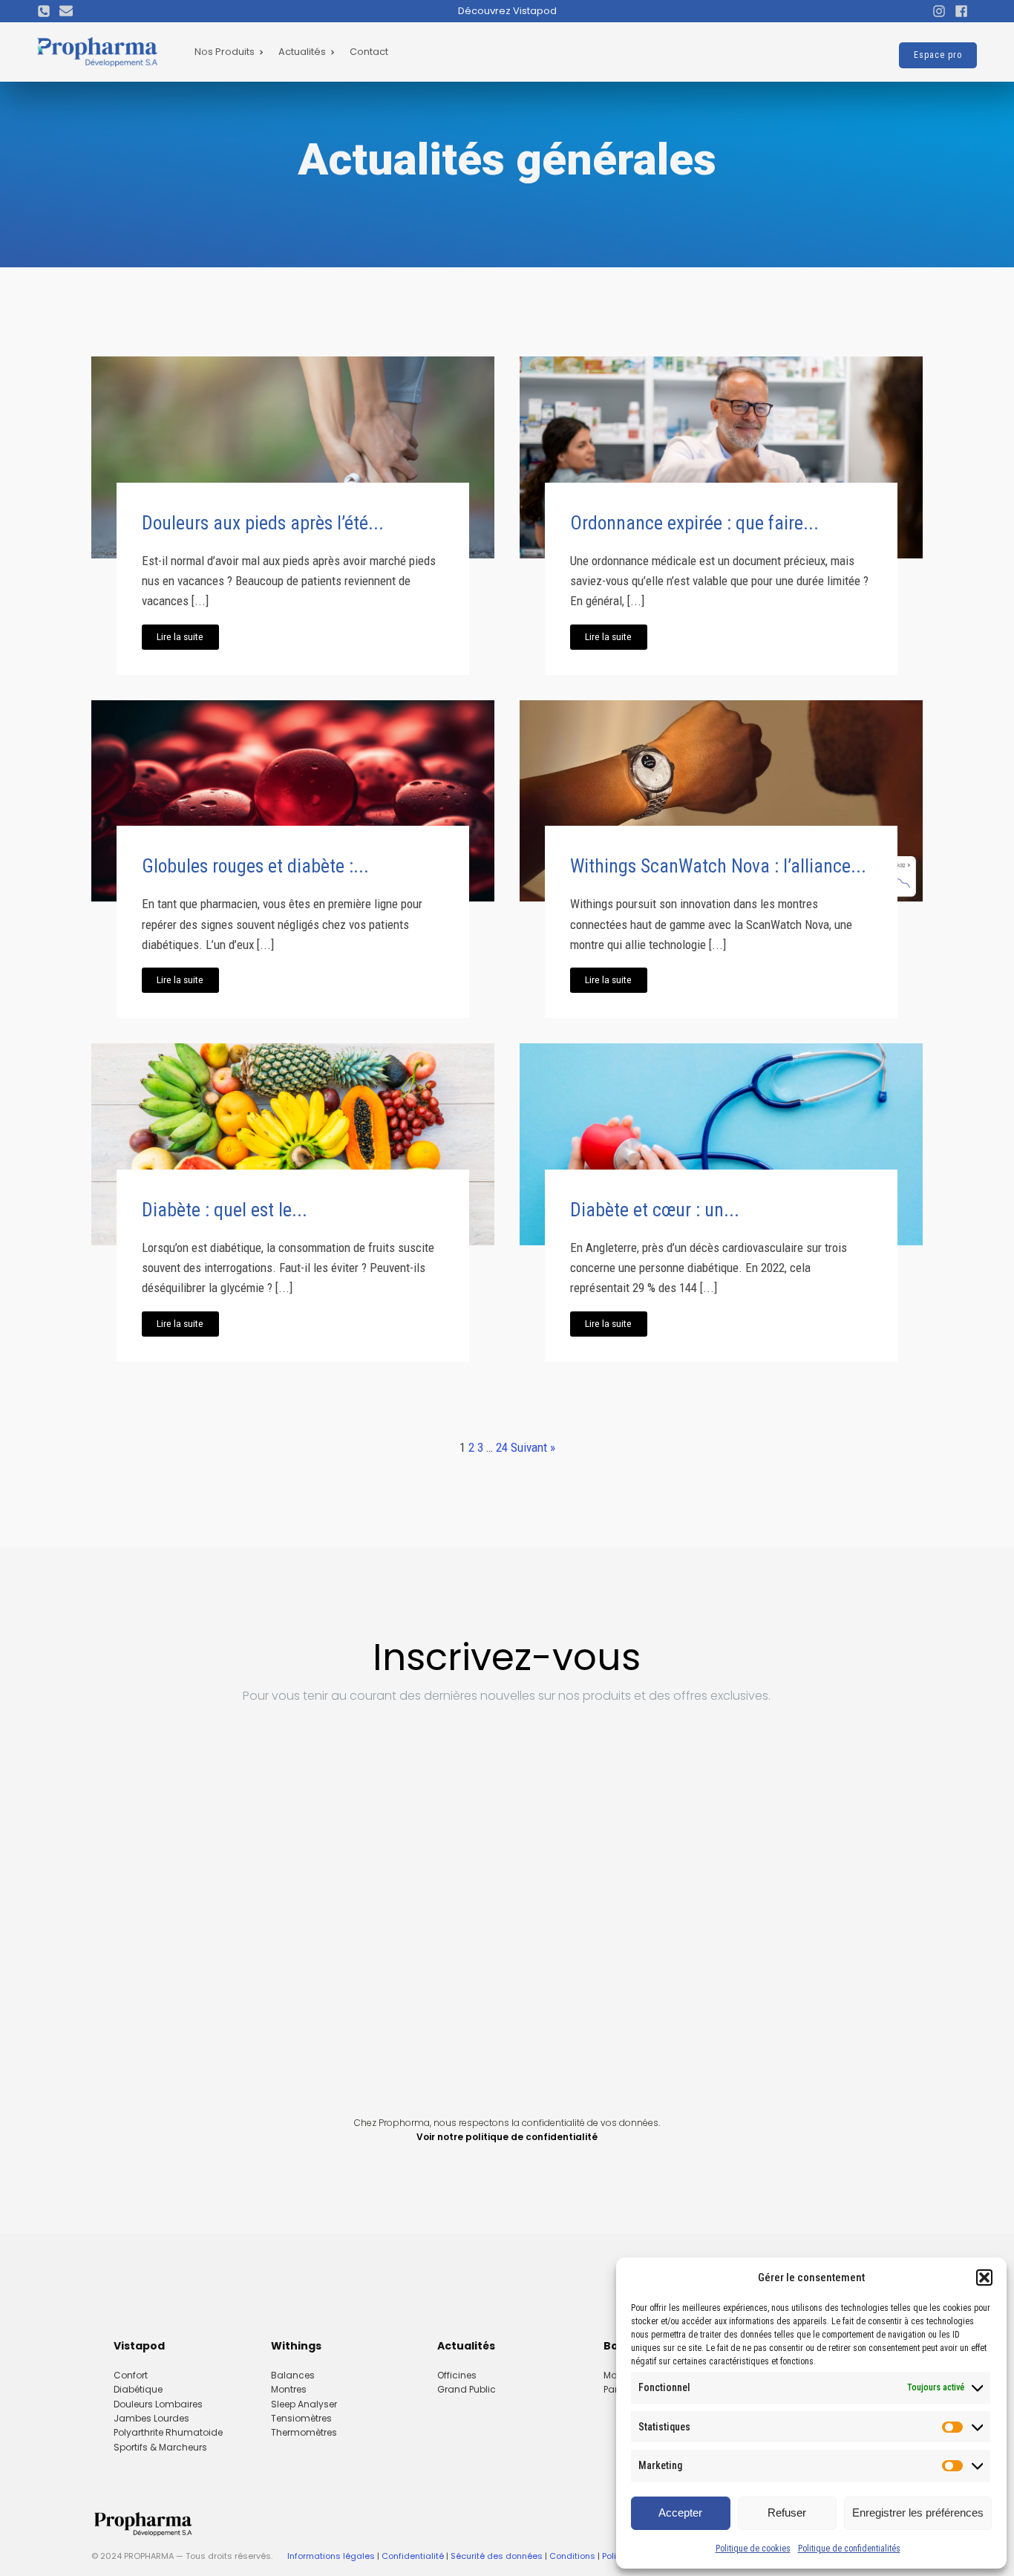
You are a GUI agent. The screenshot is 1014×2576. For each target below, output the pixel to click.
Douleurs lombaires (158, 2404)
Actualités (302, 52)
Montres (289, 2389)
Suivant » (533, 1447)
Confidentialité (413, 2556)
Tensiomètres (301, 2418)
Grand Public (467, 2389)
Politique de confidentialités (849, 2549)
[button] (984, 2277)
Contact (369, 52)
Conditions (572, 2556)
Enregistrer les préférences (918, 2513)
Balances (293, 2375)
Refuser (787, 2513)
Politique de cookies (753, 2549)
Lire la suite (180, 636)
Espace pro (938, 55)
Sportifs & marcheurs (160, 2447)
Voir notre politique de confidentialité (507, 2137)
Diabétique (138, 2389)
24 (502, 1447)
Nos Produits (225, 52)
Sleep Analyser (304, 2404)
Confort (131, 2375)
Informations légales (331, 2556)
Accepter (680, 2513)
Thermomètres (304, 2432)
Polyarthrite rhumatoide (168, 2432)
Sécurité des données (497, 2556)
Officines (457, 2375)
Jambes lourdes (151, 2418)
